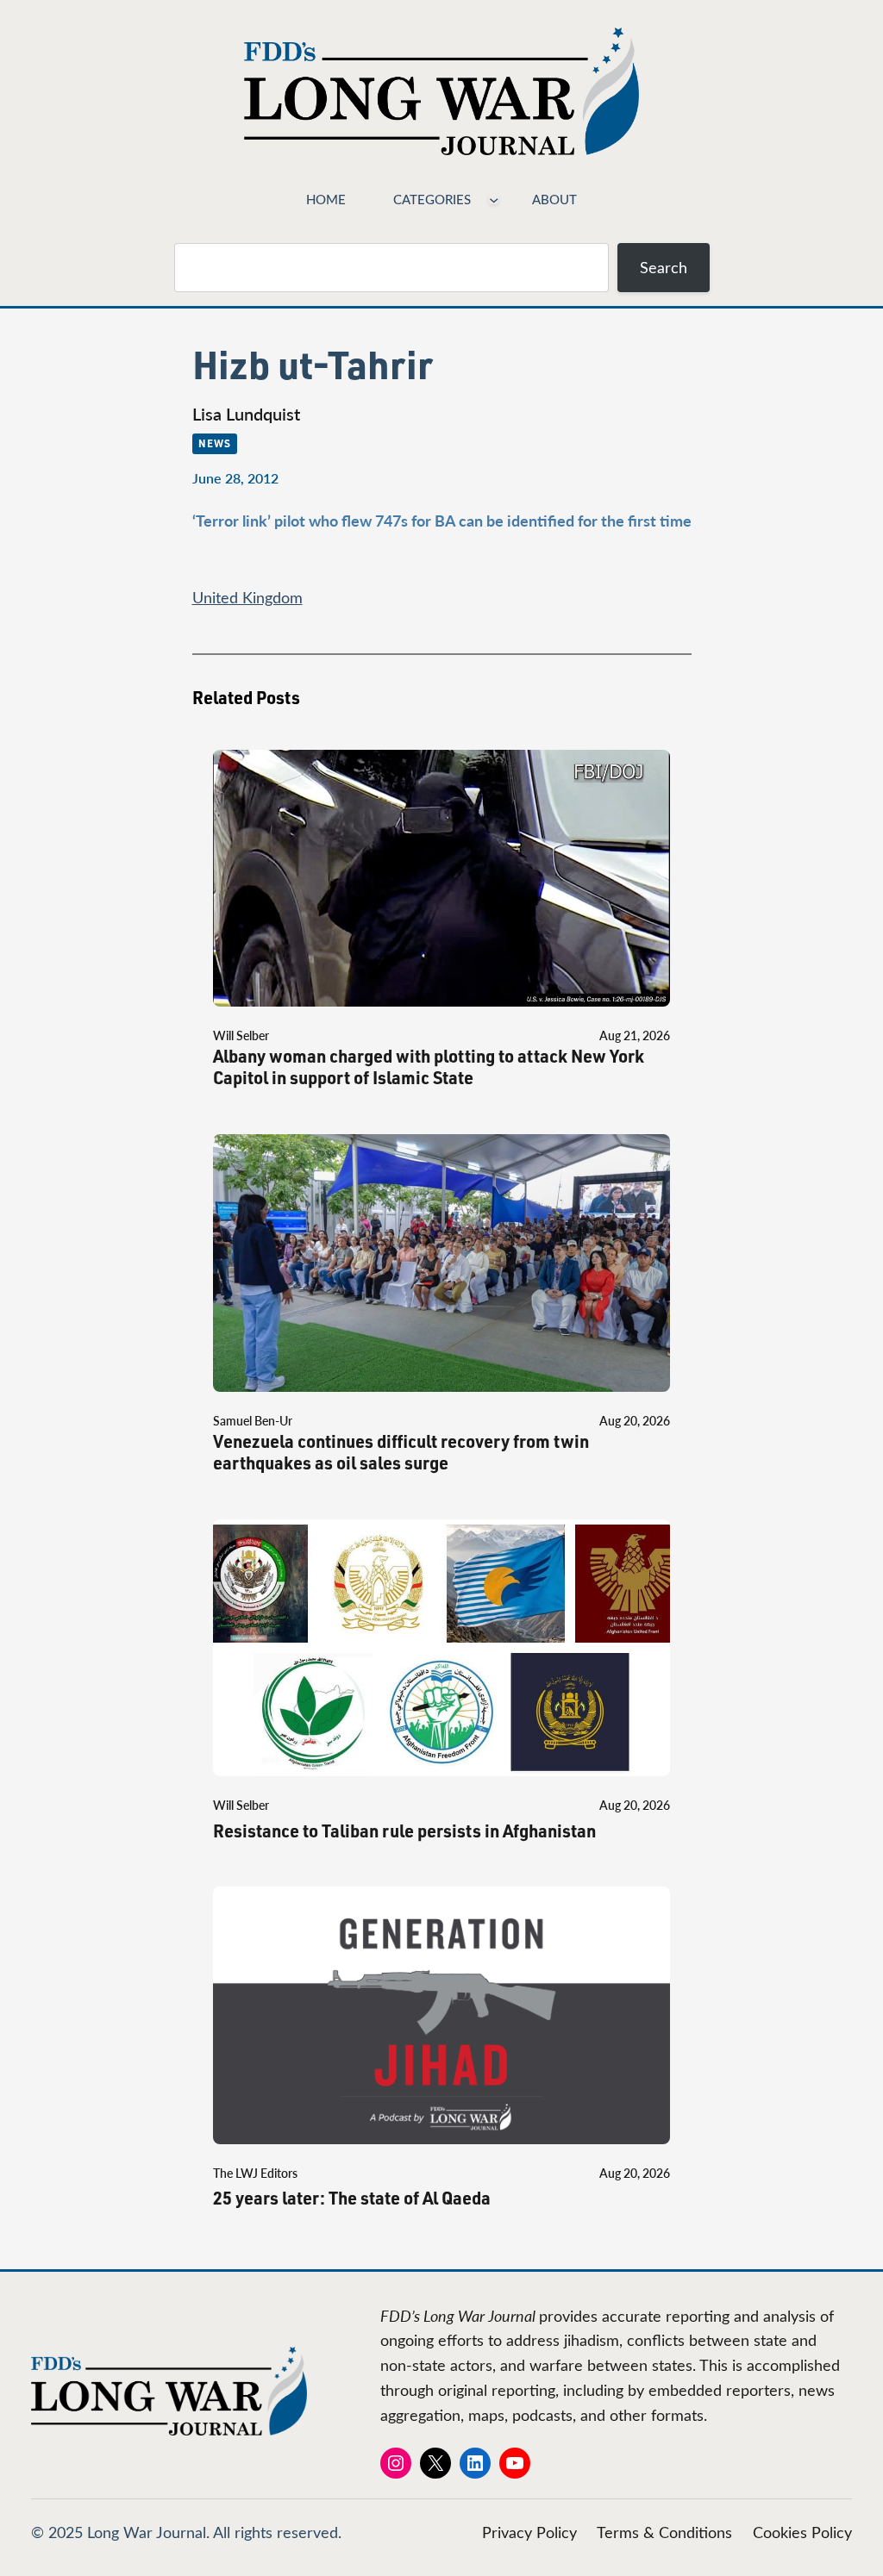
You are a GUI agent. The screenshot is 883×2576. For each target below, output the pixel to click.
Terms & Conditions (664, 2532)
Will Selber (241, 1035)
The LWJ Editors (255, 2173)
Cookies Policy (802, 2532)
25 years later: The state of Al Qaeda (352, 2198)
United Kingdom (247, 597)
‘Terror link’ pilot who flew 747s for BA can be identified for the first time (442, 520)
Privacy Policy (529, 2532)
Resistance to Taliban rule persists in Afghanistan (404, 1831)
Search (664, 267)
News (215, 443)
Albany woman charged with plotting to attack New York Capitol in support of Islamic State (429, 1067)
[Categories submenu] (494, 199)
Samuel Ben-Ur (253, 1421)
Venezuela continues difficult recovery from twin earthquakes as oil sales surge (401, 1452)
